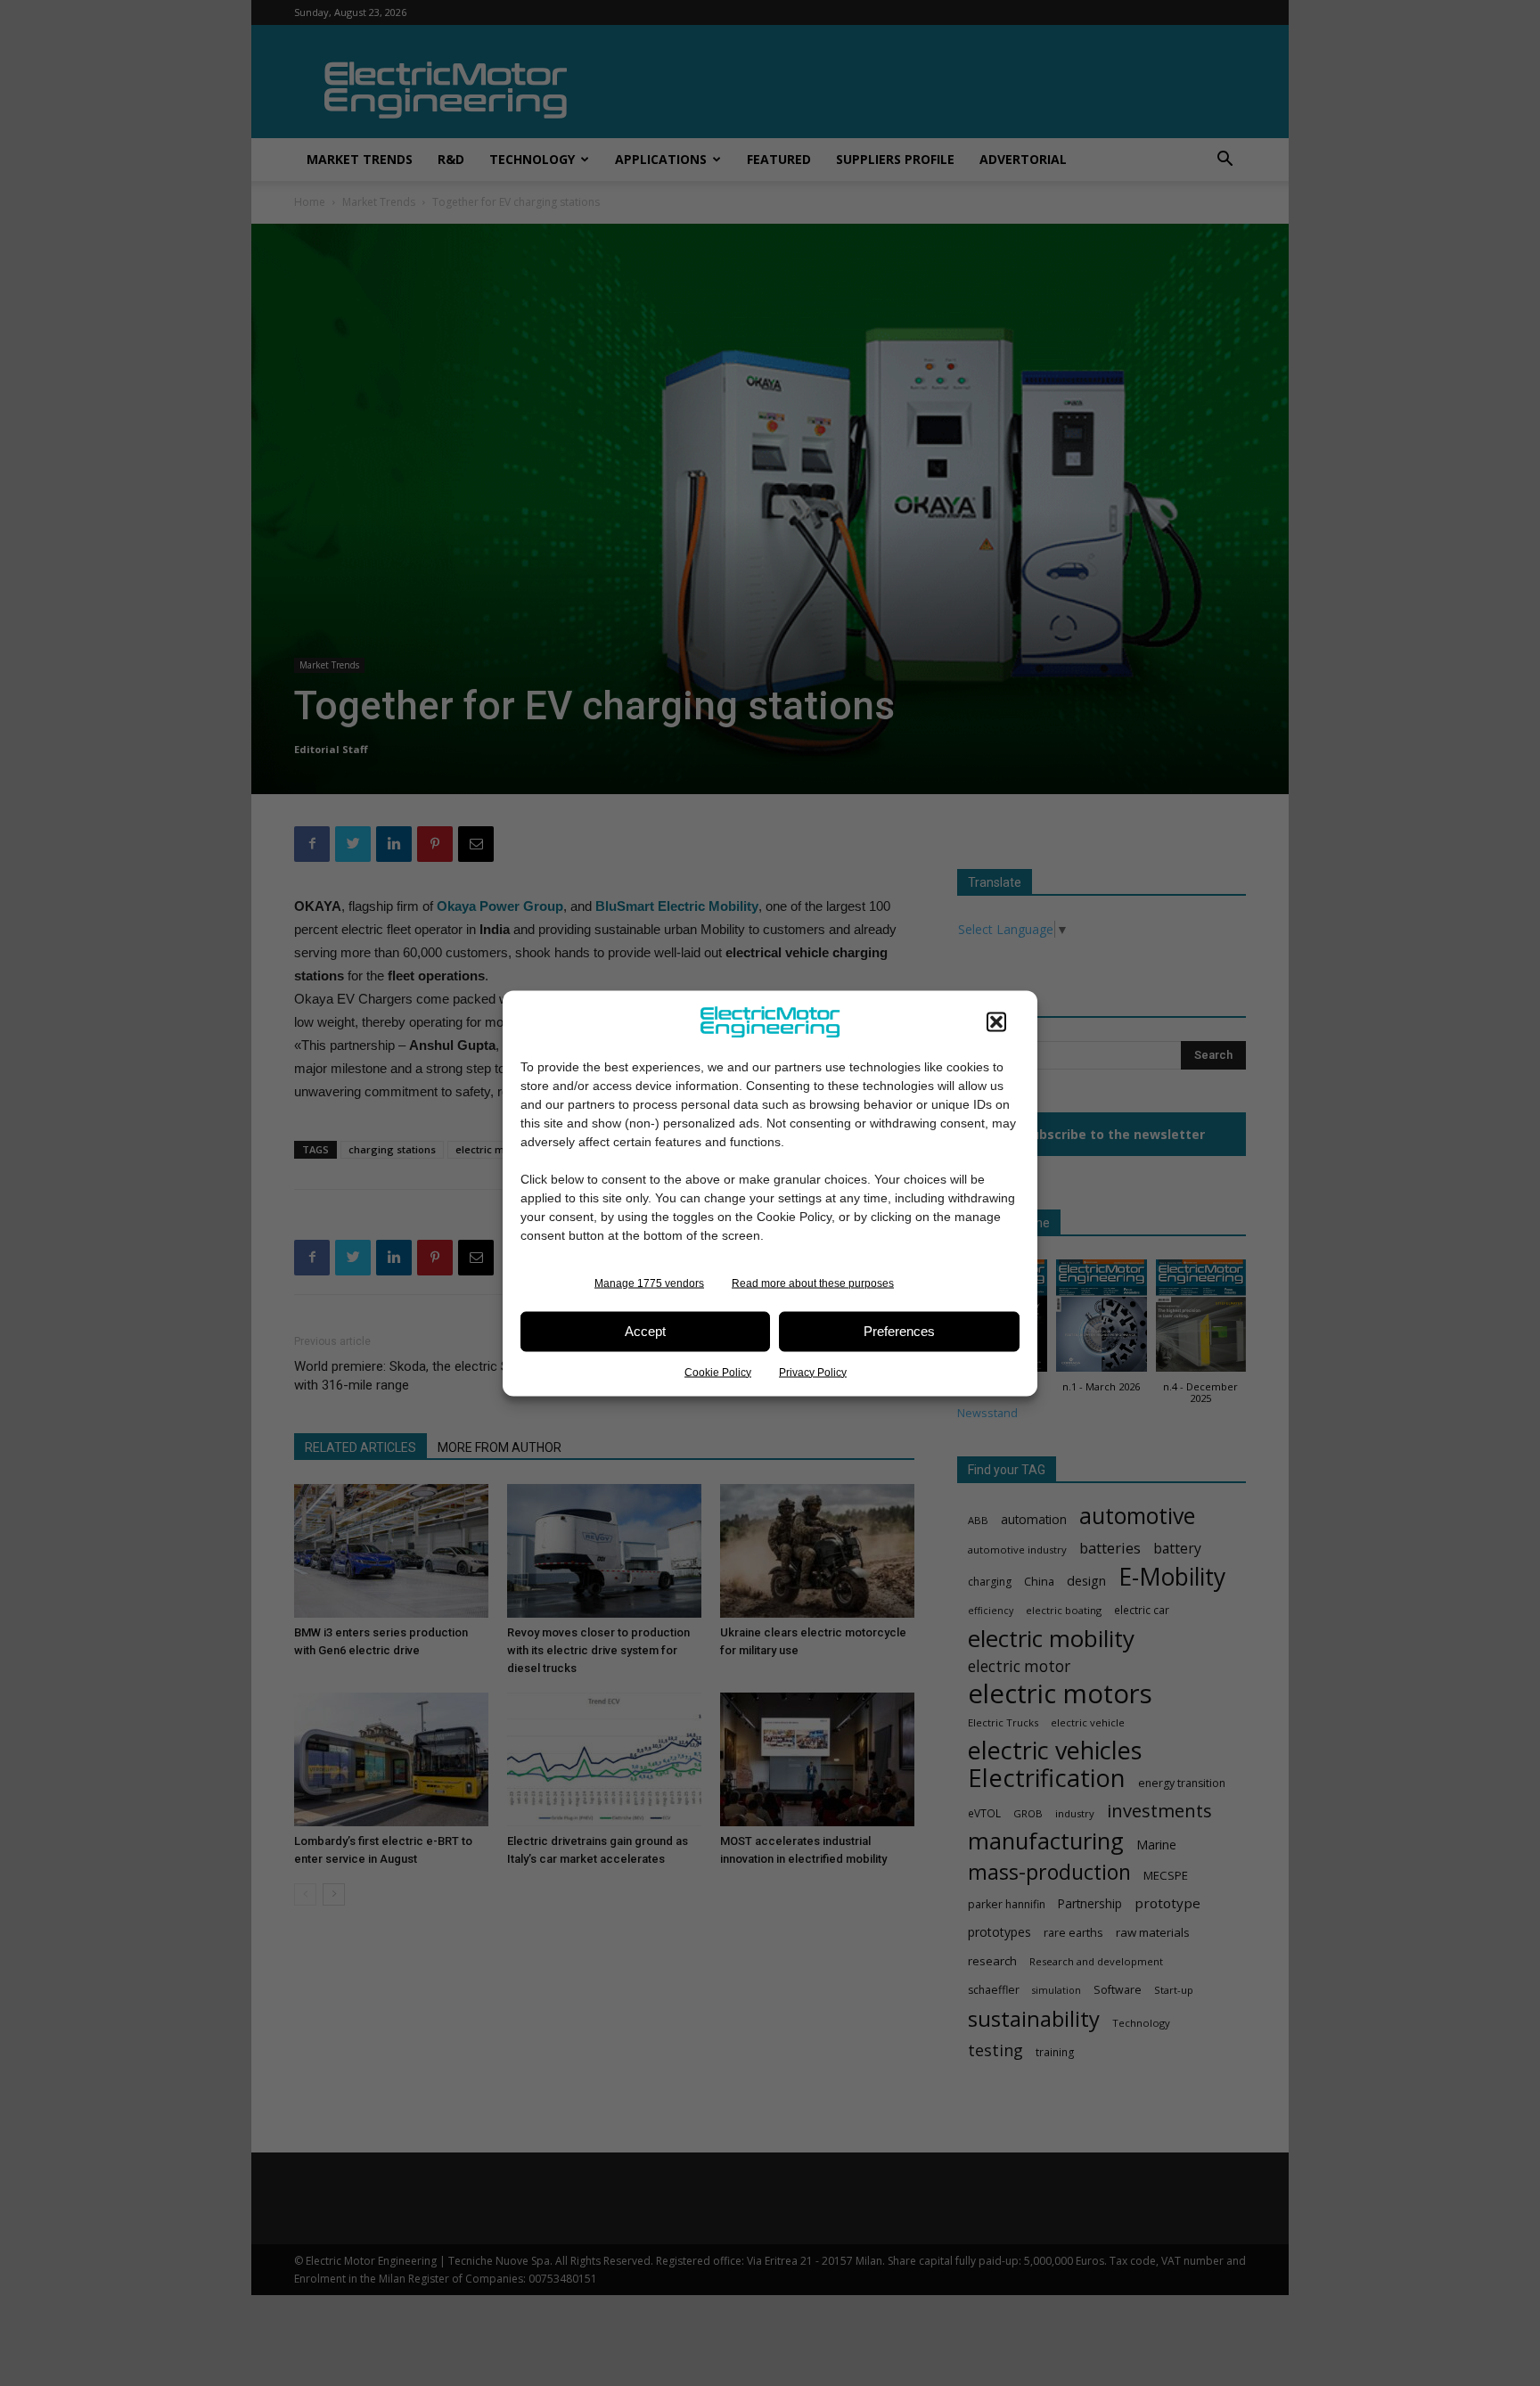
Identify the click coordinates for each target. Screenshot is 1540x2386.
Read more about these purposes (813, 1283)
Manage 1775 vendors (649, 1283)
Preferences (899, 1331)
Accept (645, 1331)
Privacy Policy (813, 1372)
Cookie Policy (718, 1372)
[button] (996, 1021)
